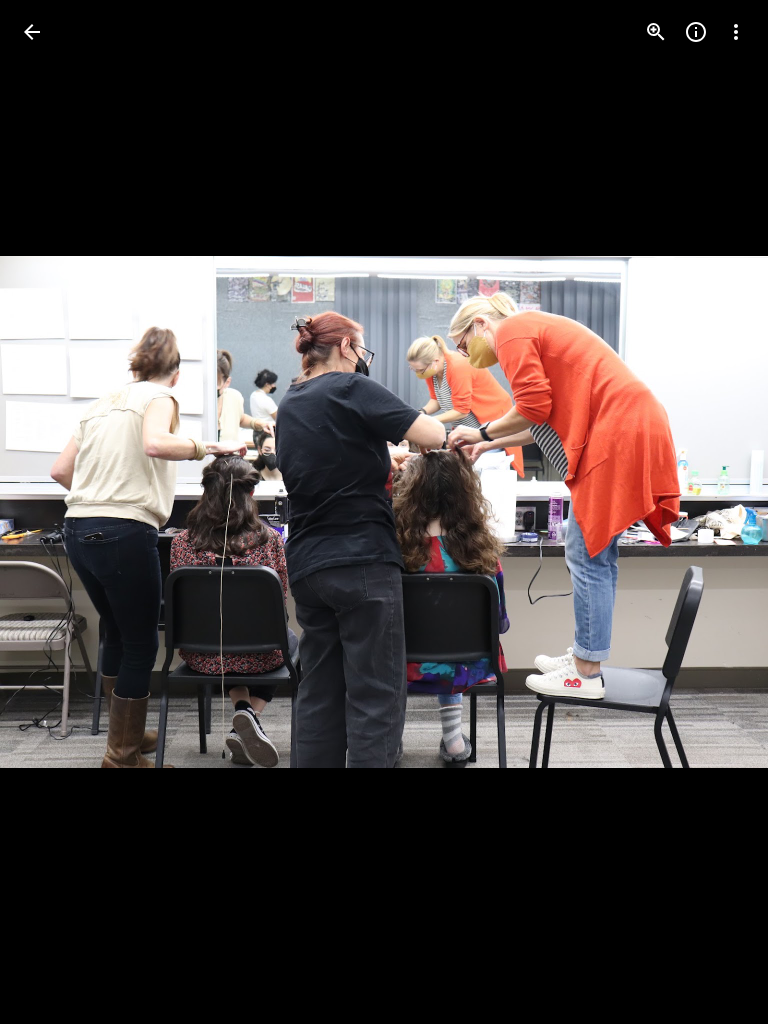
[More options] (736, 32)
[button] (56, 512)
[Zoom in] (656, 32)
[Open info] (696, 32)
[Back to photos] (32, 32)
